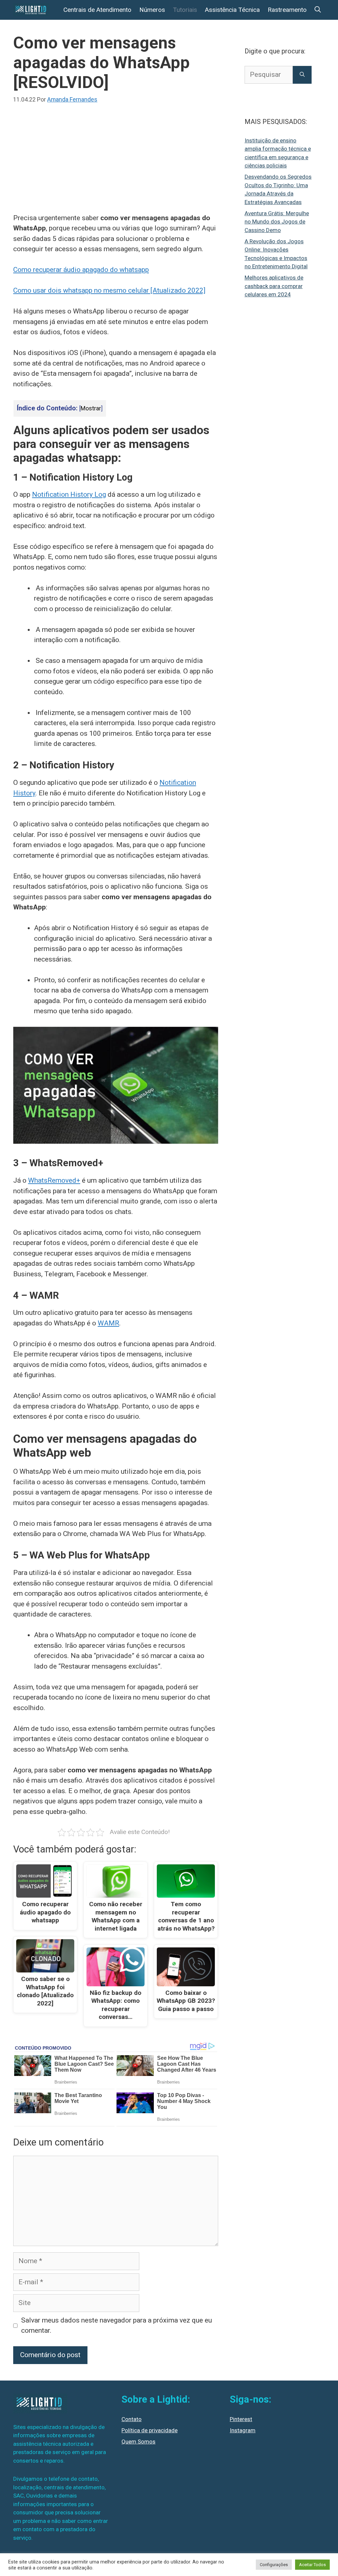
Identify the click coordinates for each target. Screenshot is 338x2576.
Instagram (243, 2430)
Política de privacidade (150, 2430)
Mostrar (91, 408)
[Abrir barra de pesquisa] (318, 10)
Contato (132, 2419)
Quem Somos (138, 2442)
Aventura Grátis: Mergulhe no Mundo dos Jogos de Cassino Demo (277, 222)
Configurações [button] (274, 2565)
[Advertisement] (116, 164)
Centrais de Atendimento (97, 10)
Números (152, 10)
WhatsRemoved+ (54, 1180)
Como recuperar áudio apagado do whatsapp (81, 270)
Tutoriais (185, 10)
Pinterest (241, 2419)
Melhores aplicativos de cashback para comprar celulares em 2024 (274, 286)
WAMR (108, 1323)
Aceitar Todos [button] (312, 2565)
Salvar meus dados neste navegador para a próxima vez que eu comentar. (117, 2325)
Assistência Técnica (232, 10)
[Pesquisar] (302, 75)
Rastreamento (287, 10)
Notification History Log (69, 494)
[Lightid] (32, 10)
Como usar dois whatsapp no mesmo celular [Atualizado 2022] (109, 290)
